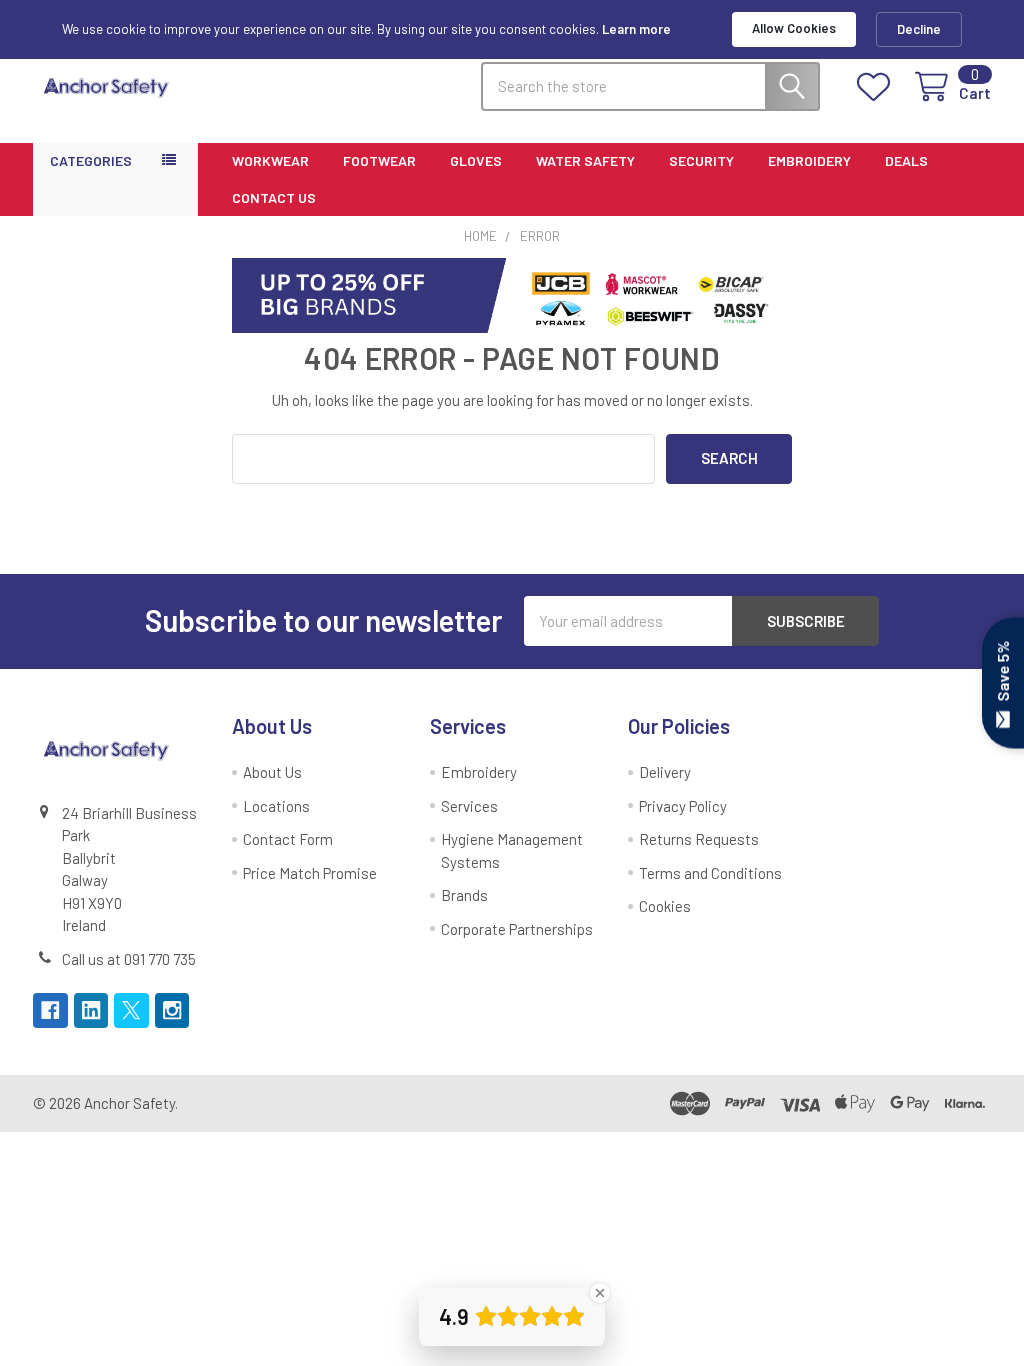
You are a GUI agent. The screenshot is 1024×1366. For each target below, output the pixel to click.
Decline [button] (919, 29)
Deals (906, 160)
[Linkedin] (91, 1010)
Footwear (379, 160)
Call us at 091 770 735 (129, 959)
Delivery (665, 772)
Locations (276, 806)
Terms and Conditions (710, 873)
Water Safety (585, 160)
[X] (131, 1010)
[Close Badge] (600, 1293)
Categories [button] (91, 160)
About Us (272, 772)
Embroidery (809, 160)
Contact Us (274, 197)
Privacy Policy (683, 806)
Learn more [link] (636, 29)
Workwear (270, 160)
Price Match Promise (310, 873)
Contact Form (288, 839)
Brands (464, 895)
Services (469, 806)
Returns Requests (699, 839)
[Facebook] (50, 1010)
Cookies (665, 906)
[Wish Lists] (877, 87)
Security (701, 160)
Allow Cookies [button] (794, 28)
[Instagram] (172, 1010)
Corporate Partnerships (517, 929)
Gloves (476, 160)
